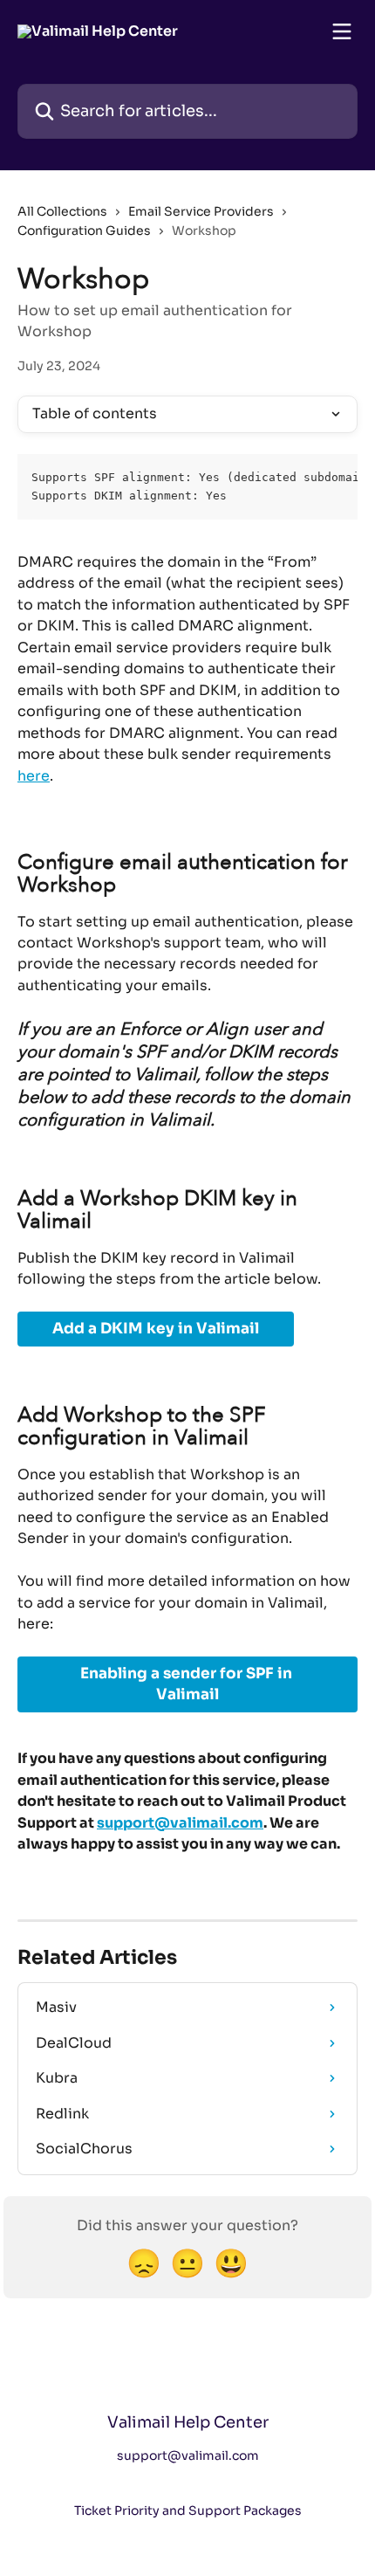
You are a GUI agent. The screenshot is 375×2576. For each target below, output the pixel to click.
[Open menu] (342, 31)
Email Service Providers (201, 211)
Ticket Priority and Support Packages (188, 2511)
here (34, 776)
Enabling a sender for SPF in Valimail (188, 1684)
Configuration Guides (84, 231)
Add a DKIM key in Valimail (156, 1329)
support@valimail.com (180, 1823)
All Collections (62, 211)
